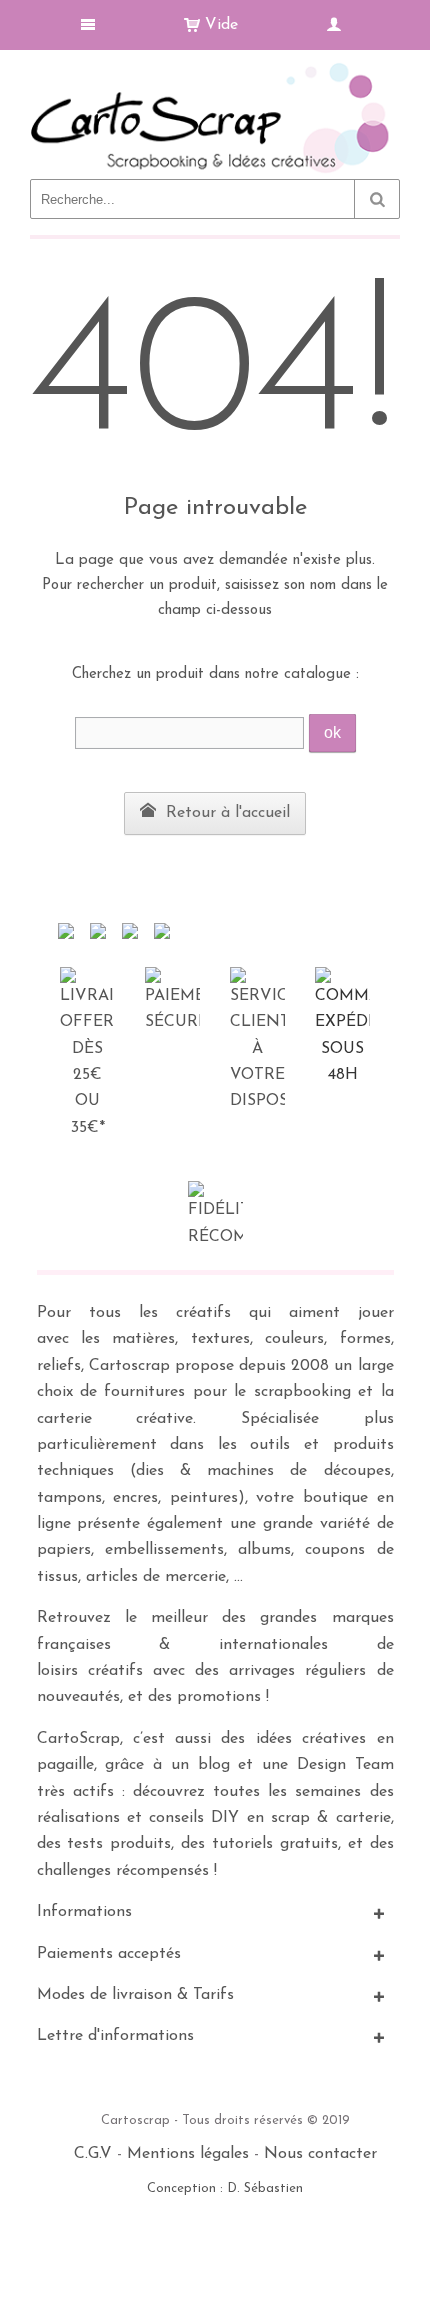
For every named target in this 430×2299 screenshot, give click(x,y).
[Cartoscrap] (215, 70)
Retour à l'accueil (225, 813)
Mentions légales (188, 2154)
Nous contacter (320, 2154)
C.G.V (93, 2154)
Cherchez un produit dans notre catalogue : (215, 674)
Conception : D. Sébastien (225, 2188)
